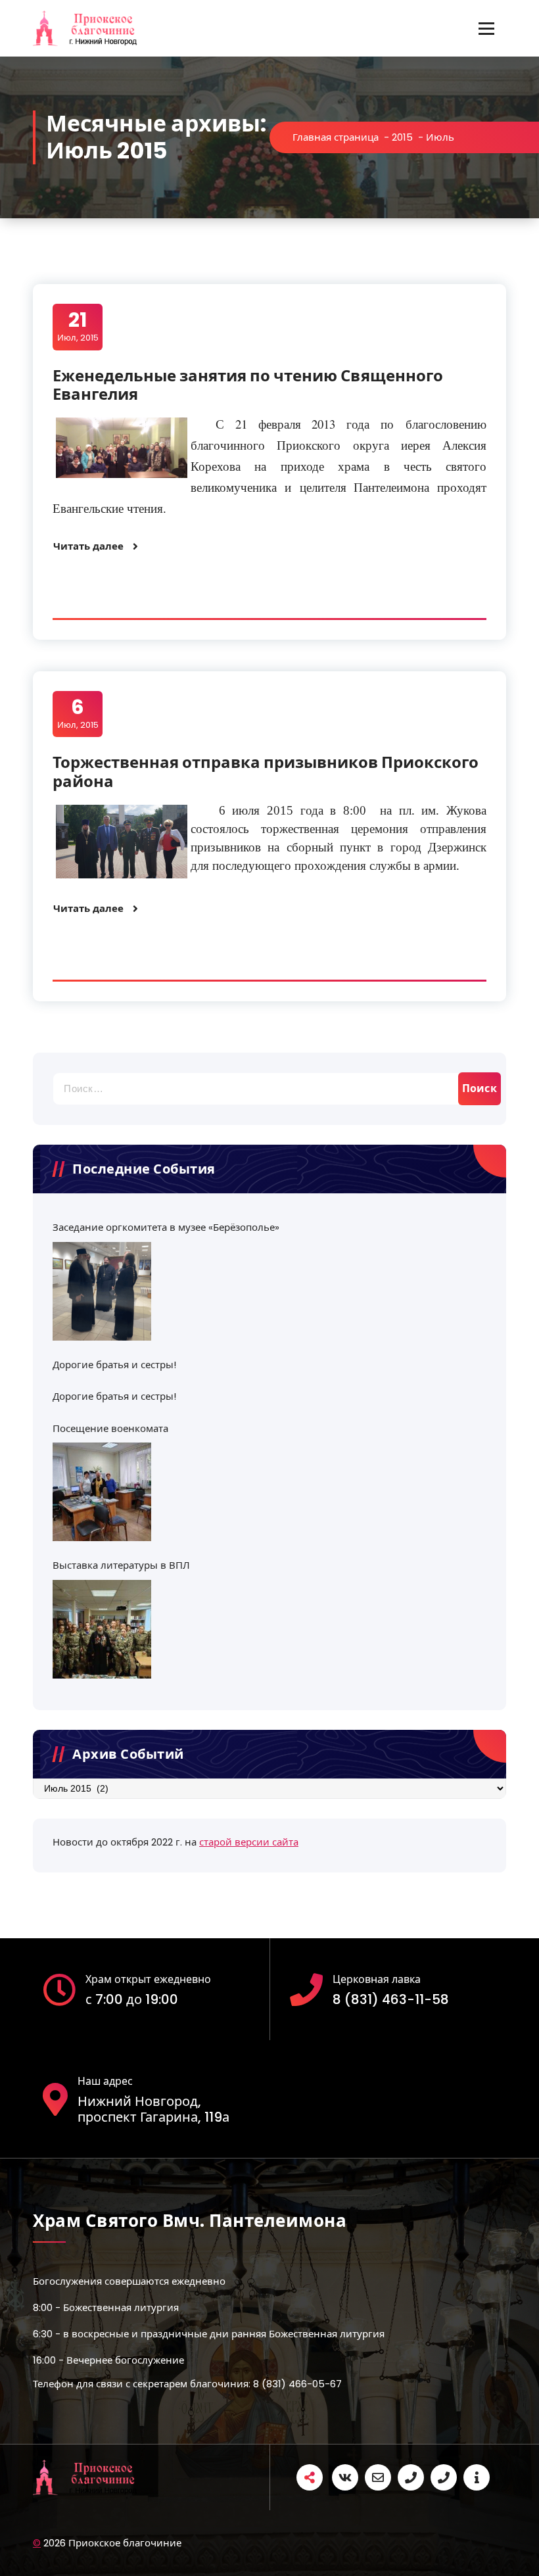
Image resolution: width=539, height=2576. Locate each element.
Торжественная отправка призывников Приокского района (266, 772)
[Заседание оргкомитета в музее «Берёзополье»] (102, 1291)
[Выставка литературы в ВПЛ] (102, 1629)
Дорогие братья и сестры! (114, 1365)
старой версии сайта (249, 1842)
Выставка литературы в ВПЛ (121, 1565)
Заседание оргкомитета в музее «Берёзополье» (166, 1227)
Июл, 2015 (78, 326)
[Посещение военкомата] (102, 1492)
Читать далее (88, 546)
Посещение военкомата (110, 1428)
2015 (402, 137)
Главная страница (336, 137)
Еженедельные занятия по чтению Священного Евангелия (248, 385)
